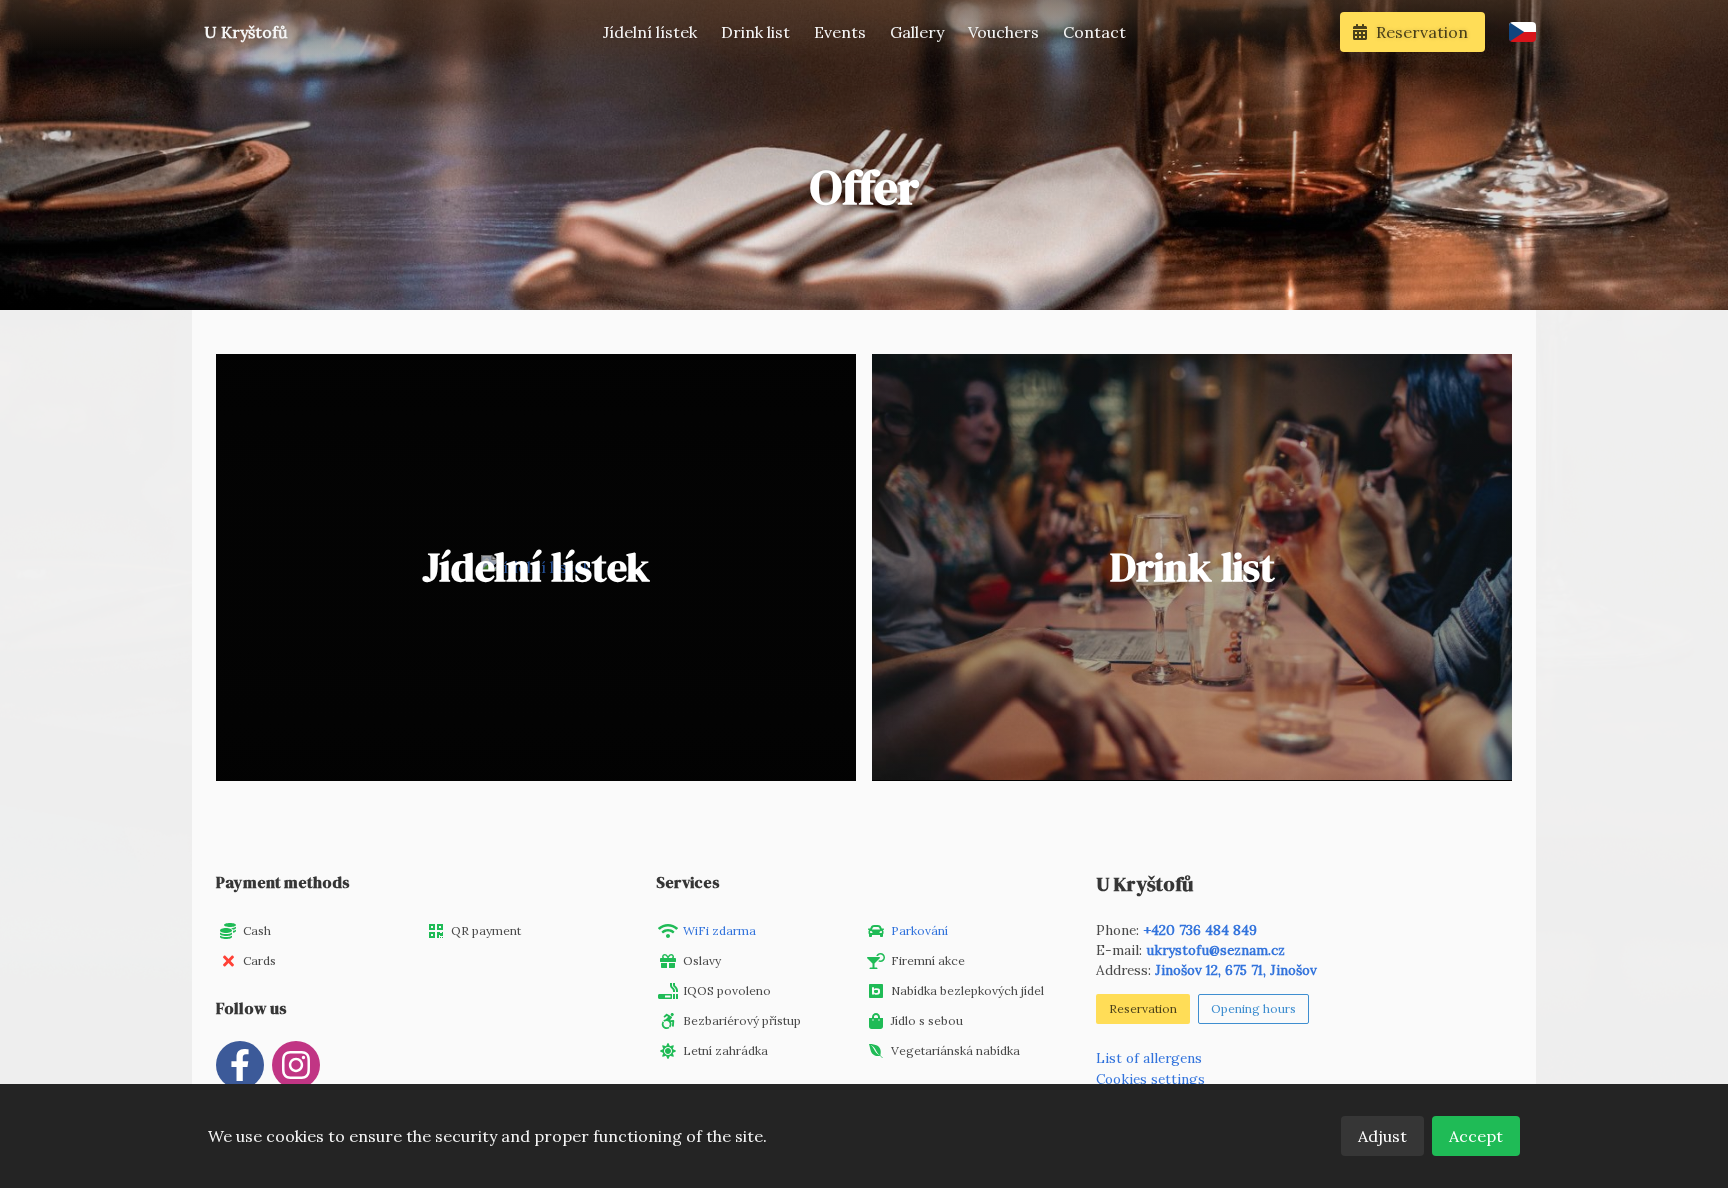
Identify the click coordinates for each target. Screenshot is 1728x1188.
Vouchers (1003, 32)
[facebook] (240, 1065)
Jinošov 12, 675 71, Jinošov (1236, 970)
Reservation (1143, 1008)
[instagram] (296, 1065)
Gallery (917, 32)
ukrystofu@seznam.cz (1215, 950)
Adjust (1382, 1136)
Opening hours (1253, 1008)
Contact (1094, 32)
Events (840, 32)
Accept (1476, 1136)
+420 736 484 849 (1200, 930)
